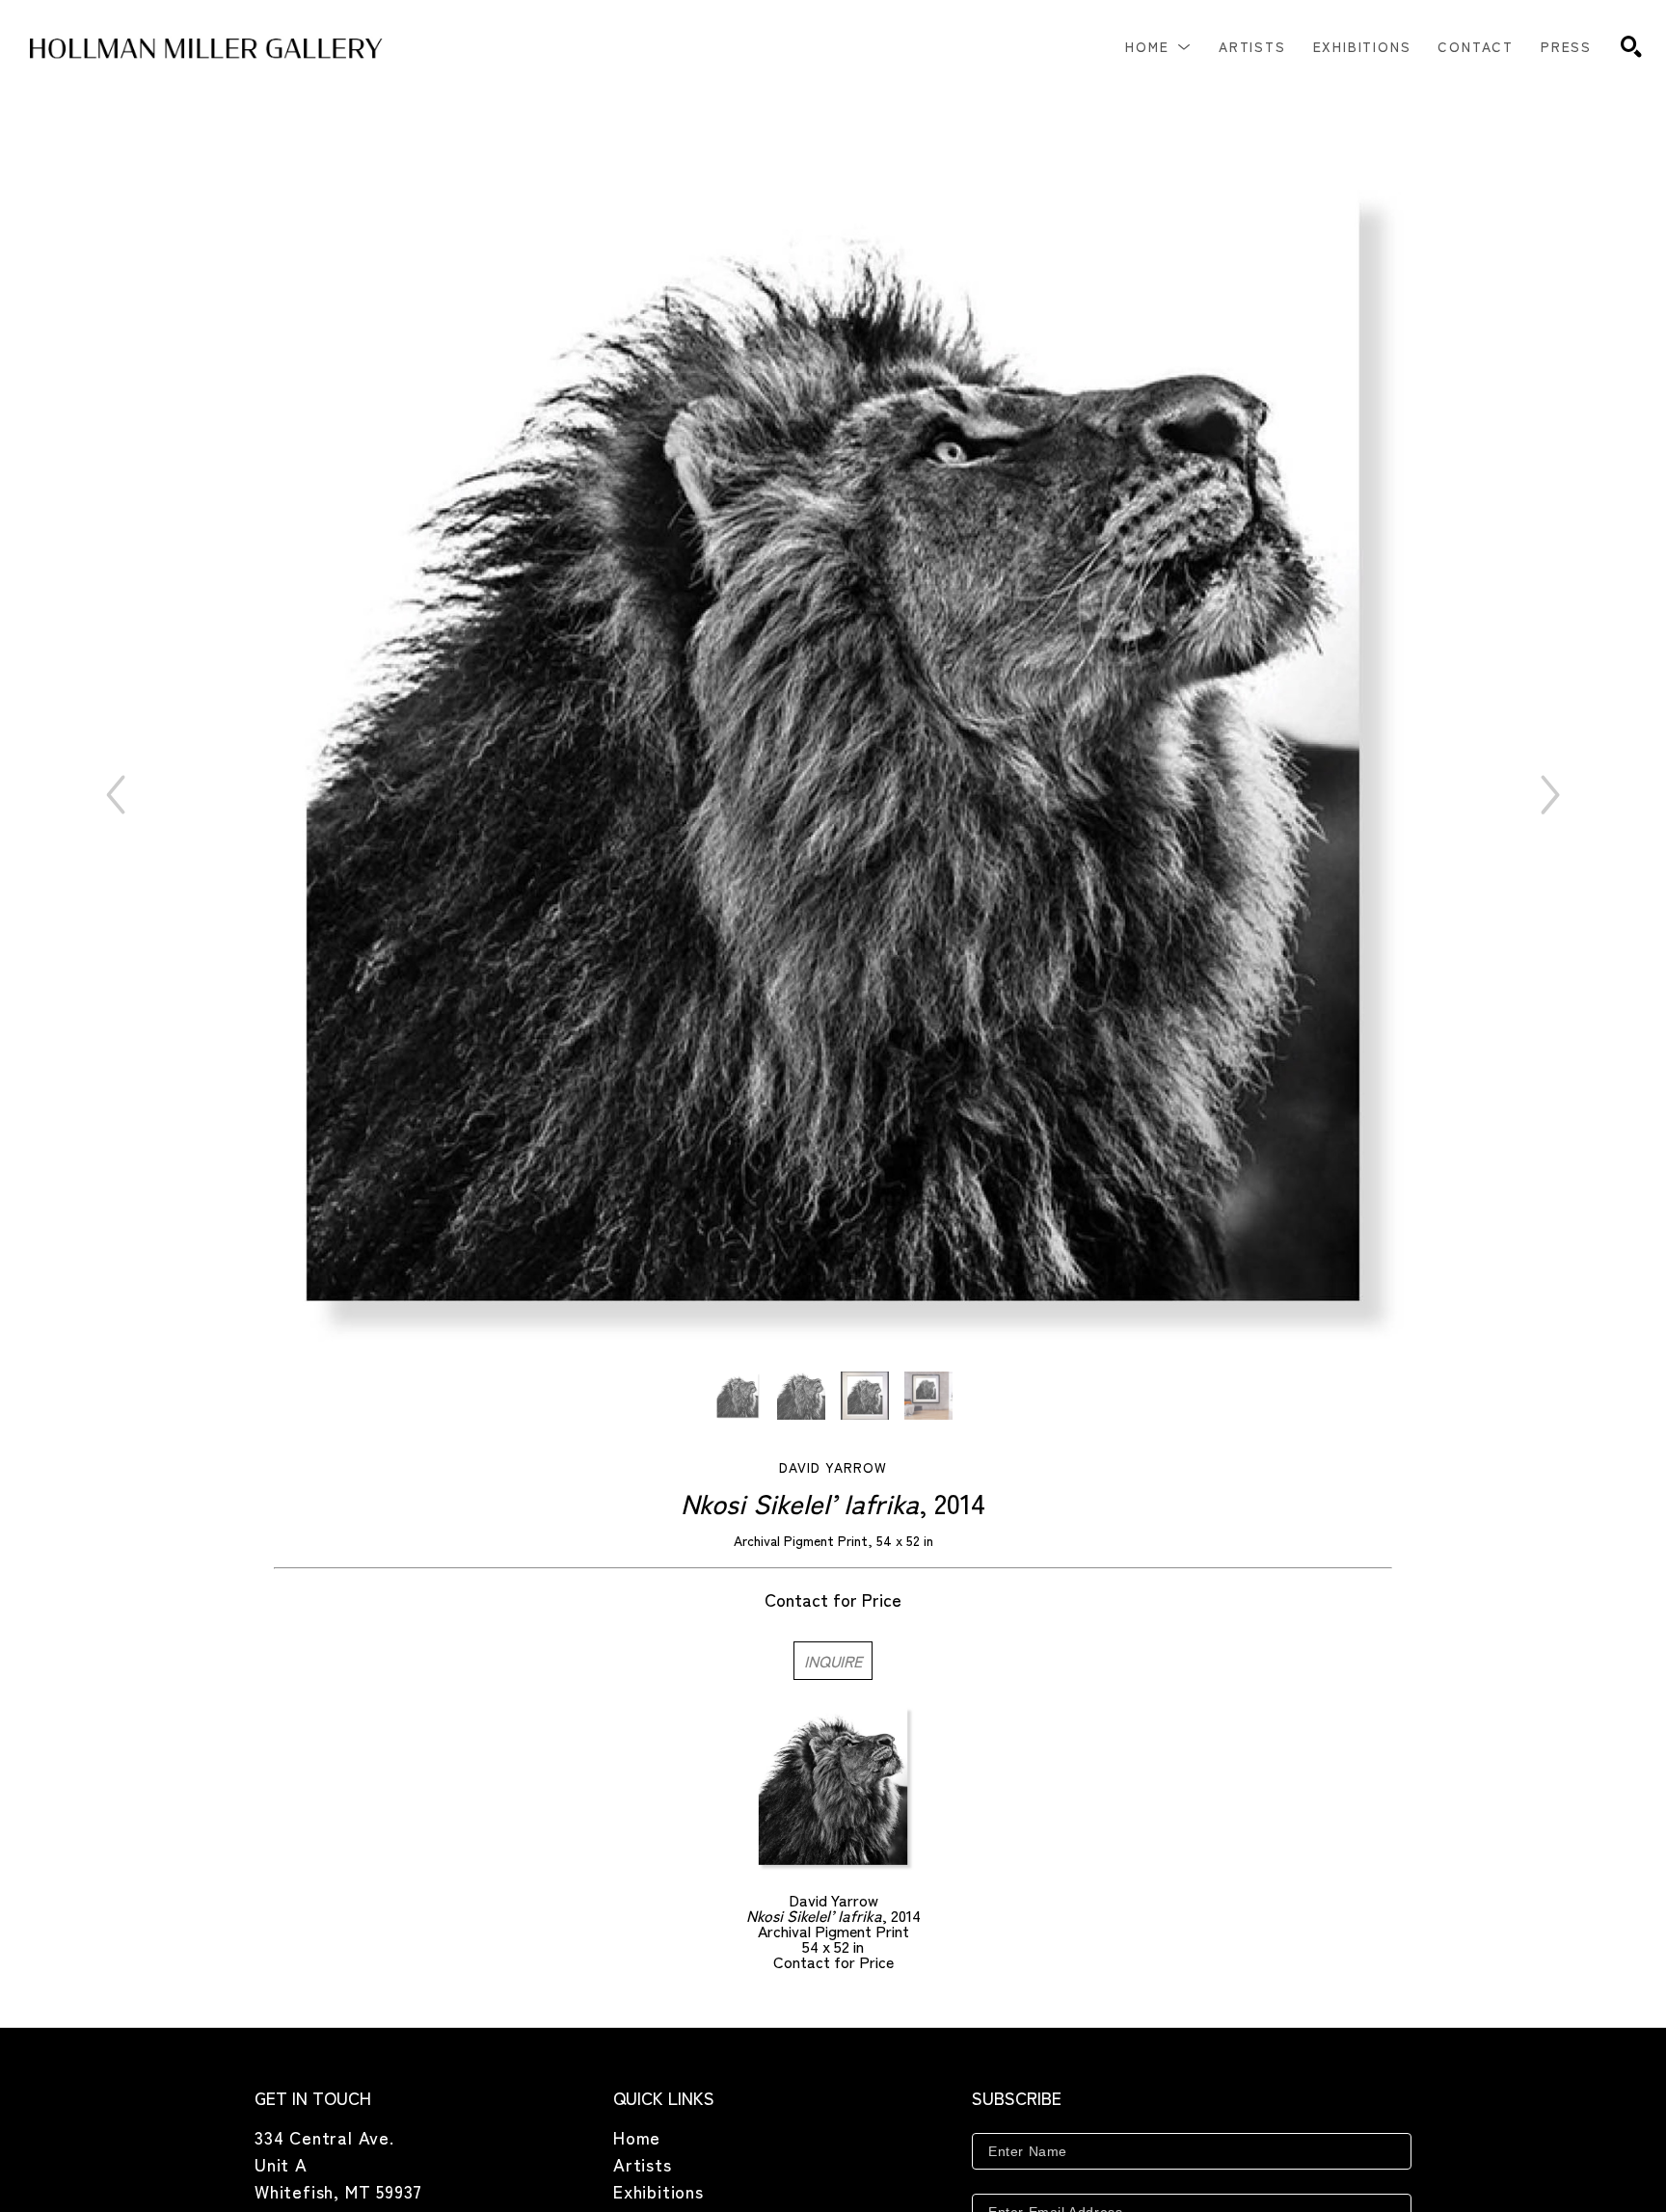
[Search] (1631, 46)
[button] (1158, 46)
